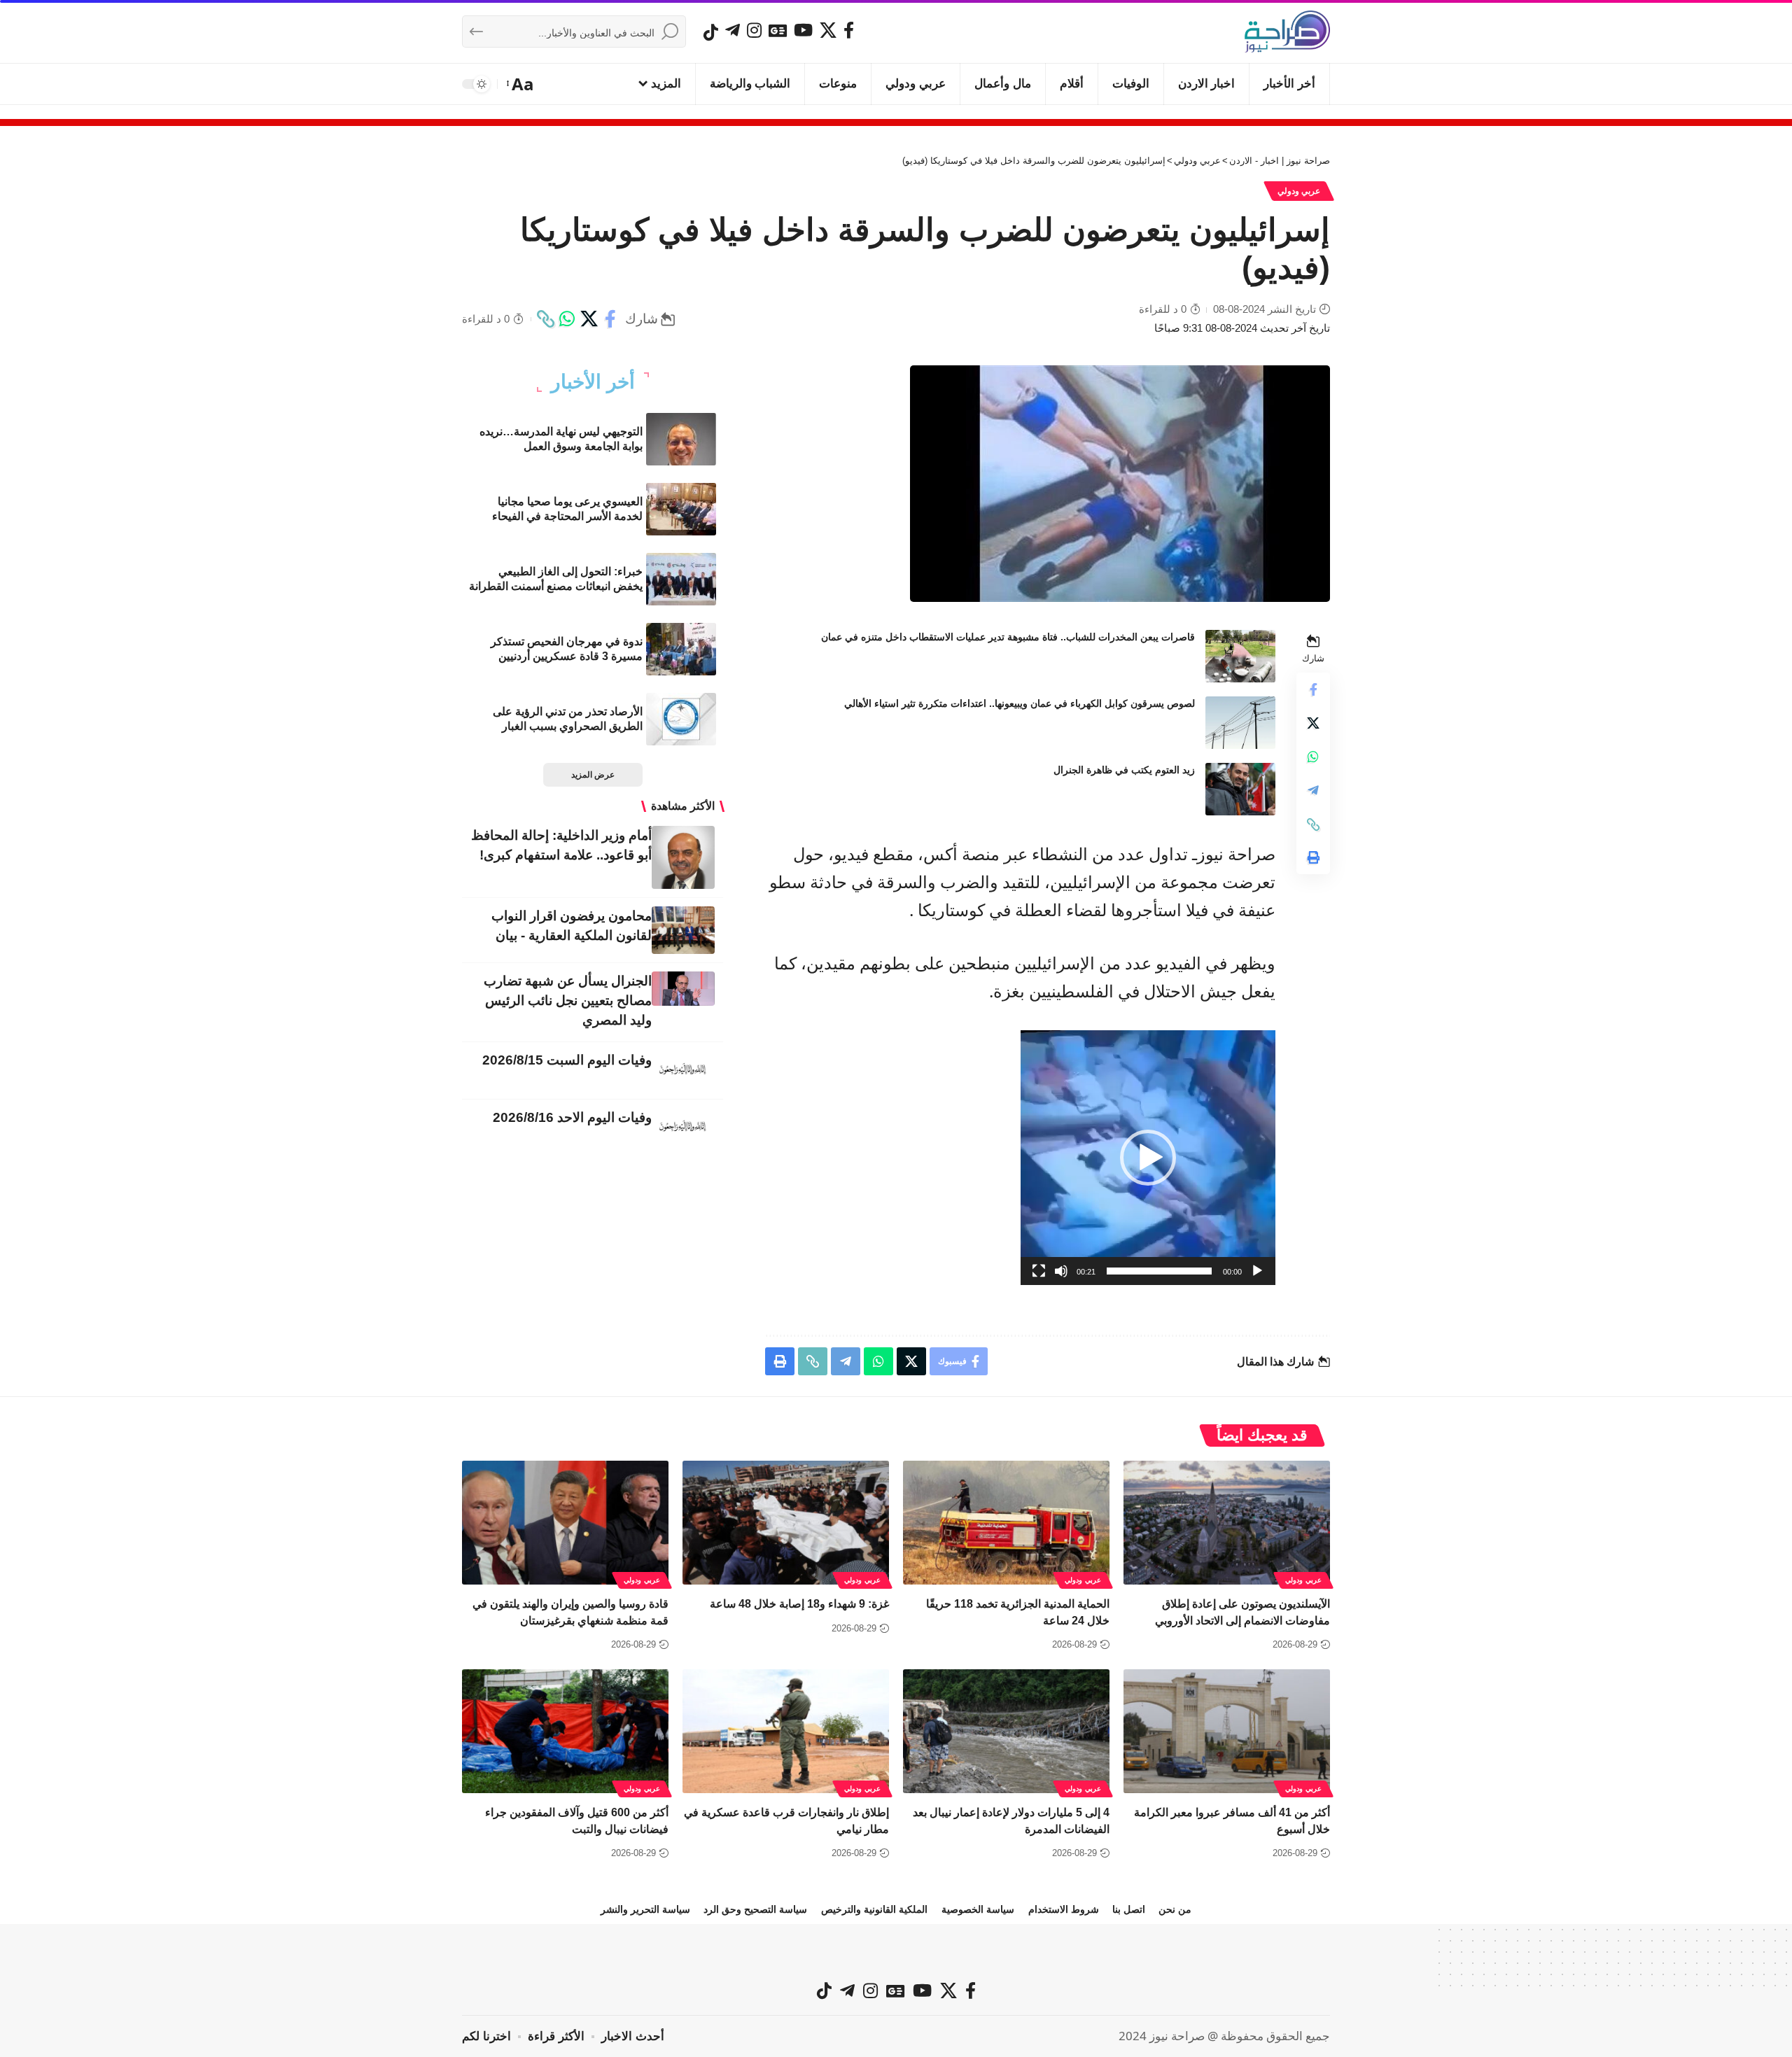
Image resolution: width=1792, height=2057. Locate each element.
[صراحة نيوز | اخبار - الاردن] (1287, 31)
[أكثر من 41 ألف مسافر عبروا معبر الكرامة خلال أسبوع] (1227, 1731)
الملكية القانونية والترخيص (874, 1909)
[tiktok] (711, 32)
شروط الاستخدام (1064, 1909)
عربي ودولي (1299, 191)
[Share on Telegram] (1313, 791)
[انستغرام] (754, 30)
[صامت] (1061, 1271)
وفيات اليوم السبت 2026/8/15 (567, 1060)
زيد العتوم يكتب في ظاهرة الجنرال (1124, 770)
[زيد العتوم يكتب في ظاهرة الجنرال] (1240, 789)
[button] (521, 84)
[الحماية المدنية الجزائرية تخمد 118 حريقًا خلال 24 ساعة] (1006, 1523)
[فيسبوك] (849, 30)
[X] (828, 30)
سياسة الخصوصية (978, 1909)
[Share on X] (589, 319)
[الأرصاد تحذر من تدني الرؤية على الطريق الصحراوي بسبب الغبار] (681, 719)
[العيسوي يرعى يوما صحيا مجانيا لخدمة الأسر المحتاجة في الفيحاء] (681, 509)
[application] (1148, 1158)
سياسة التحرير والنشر (645, 1909)
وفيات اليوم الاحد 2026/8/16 (572, 1117)
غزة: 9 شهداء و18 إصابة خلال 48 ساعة (799, 1604)
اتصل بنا (1129, 1909)
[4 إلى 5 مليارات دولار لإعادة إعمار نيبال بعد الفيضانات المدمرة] (1006, 1731)
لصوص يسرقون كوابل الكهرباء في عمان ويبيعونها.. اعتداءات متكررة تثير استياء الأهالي (1020, 703)
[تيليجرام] (733, 30)
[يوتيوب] (803, 30)
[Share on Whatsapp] (567, 319)
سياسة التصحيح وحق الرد (755, 1909)
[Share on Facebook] (610, 319)
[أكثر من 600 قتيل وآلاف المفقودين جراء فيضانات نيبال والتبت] (565, 1731)
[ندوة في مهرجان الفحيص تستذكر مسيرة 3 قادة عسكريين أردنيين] (681, 649)
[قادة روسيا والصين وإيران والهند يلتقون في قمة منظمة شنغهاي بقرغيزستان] (565, 1523)
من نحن (1175, 1909)
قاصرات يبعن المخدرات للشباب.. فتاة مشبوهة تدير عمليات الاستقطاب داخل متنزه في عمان (1008, 637)
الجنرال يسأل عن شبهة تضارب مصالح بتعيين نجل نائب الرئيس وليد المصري (568, 1001)
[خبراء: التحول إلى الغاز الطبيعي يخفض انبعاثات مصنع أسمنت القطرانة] (681, 579)
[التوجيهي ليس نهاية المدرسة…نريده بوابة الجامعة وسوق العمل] (681, 439)
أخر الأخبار (593, 382)
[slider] (1159, 1271)
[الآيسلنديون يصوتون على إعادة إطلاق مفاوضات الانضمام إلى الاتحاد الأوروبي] (1227, 1523)
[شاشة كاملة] (1039, 1271)
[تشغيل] (1257, 1271)
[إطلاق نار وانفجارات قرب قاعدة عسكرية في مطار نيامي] (786, 1731)
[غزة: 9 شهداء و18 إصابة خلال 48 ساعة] (786, 1523)
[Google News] (778, 30)
